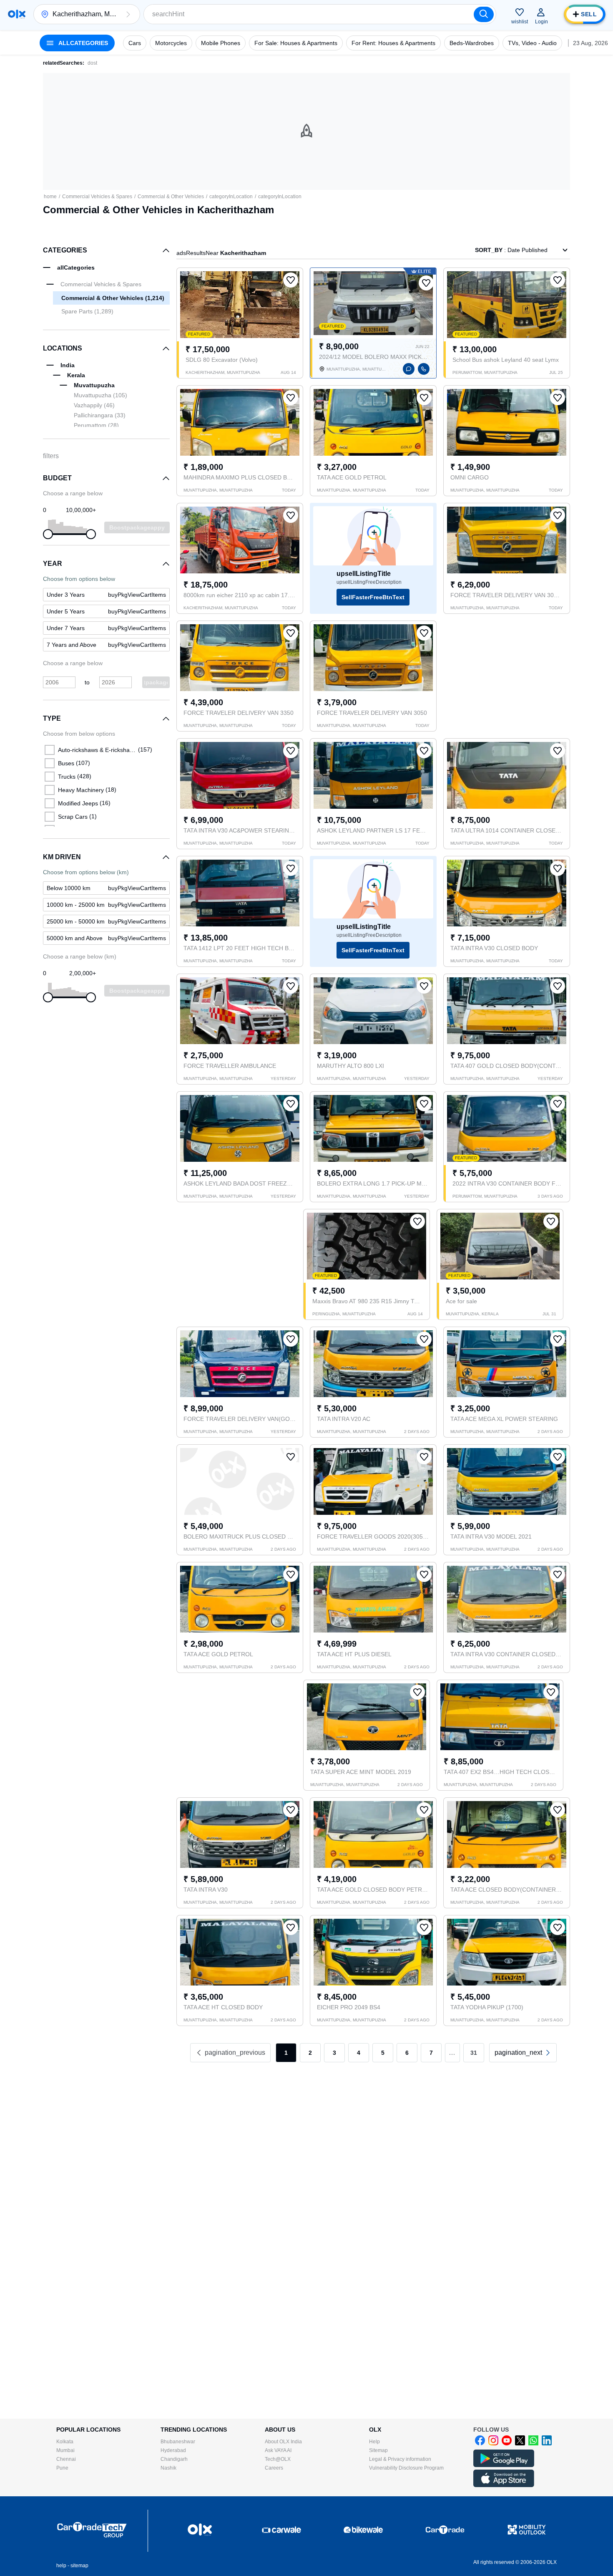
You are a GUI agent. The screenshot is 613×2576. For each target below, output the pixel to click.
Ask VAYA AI (278, 2450)
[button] (128, 14)
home (50, 197)
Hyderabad (173, 2450)
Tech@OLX (278, 2459)
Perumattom (96, 425)
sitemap (79, 2566)
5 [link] (383, 2053)
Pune (62, 2468)
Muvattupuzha (100, 395)
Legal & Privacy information (400, 2459)
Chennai (66, 2459)
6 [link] (407, 2053)
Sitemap (378, 2450)
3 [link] (334, 2053)
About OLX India (283, 2442)
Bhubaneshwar (178, 2442)
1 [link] (286, 2053)
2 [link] (310, 2053)
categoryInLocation (231, 197)
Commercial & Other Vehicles (171, 197)
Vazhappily (94, 405)
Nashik (168, 2468)
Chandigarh (174, 2459)
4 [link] (359, 2053)
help (61, 2566)
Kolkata (65, 2442)
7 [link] (431, 2053)
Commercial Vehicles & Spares (97, 197)
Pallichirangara (100, 415)
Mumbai (65, 2450)
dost (92, 63)
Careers (274, 2468)
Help (374, 2442)
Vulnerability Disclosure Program (406, 2468)
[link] (523, 2053)
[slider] (48, 534)
